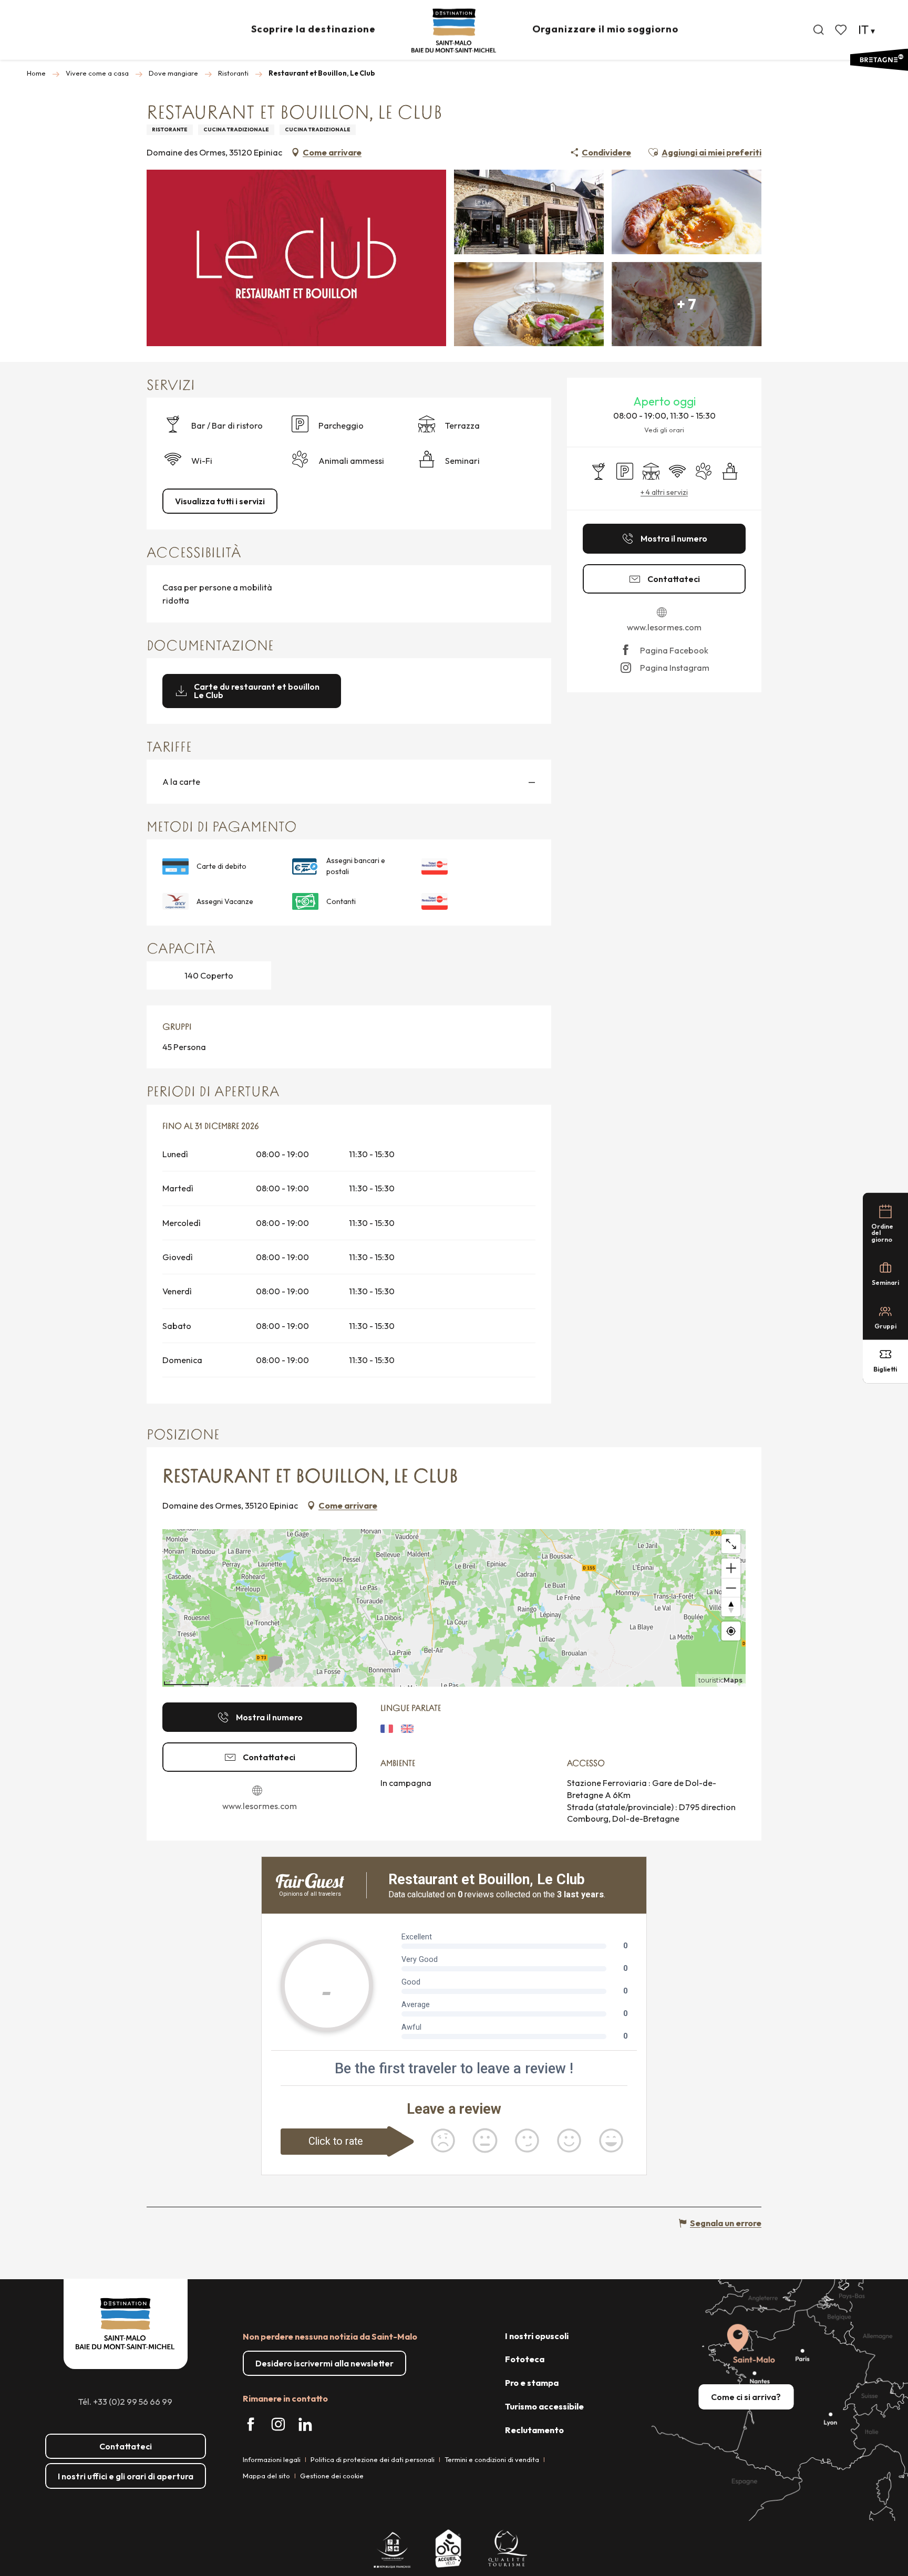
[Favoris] (842, 30)
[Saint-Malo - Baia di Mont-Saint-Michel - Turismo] (454, 31)
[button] (819, 30)
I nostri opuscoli (537, 2336)
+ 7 (687, 304)
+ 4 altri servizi (664, 492)
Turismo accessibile (544, 2406)
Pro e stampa (532, 2383)
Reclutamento (534, 2430)
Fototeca (525, 2359)
